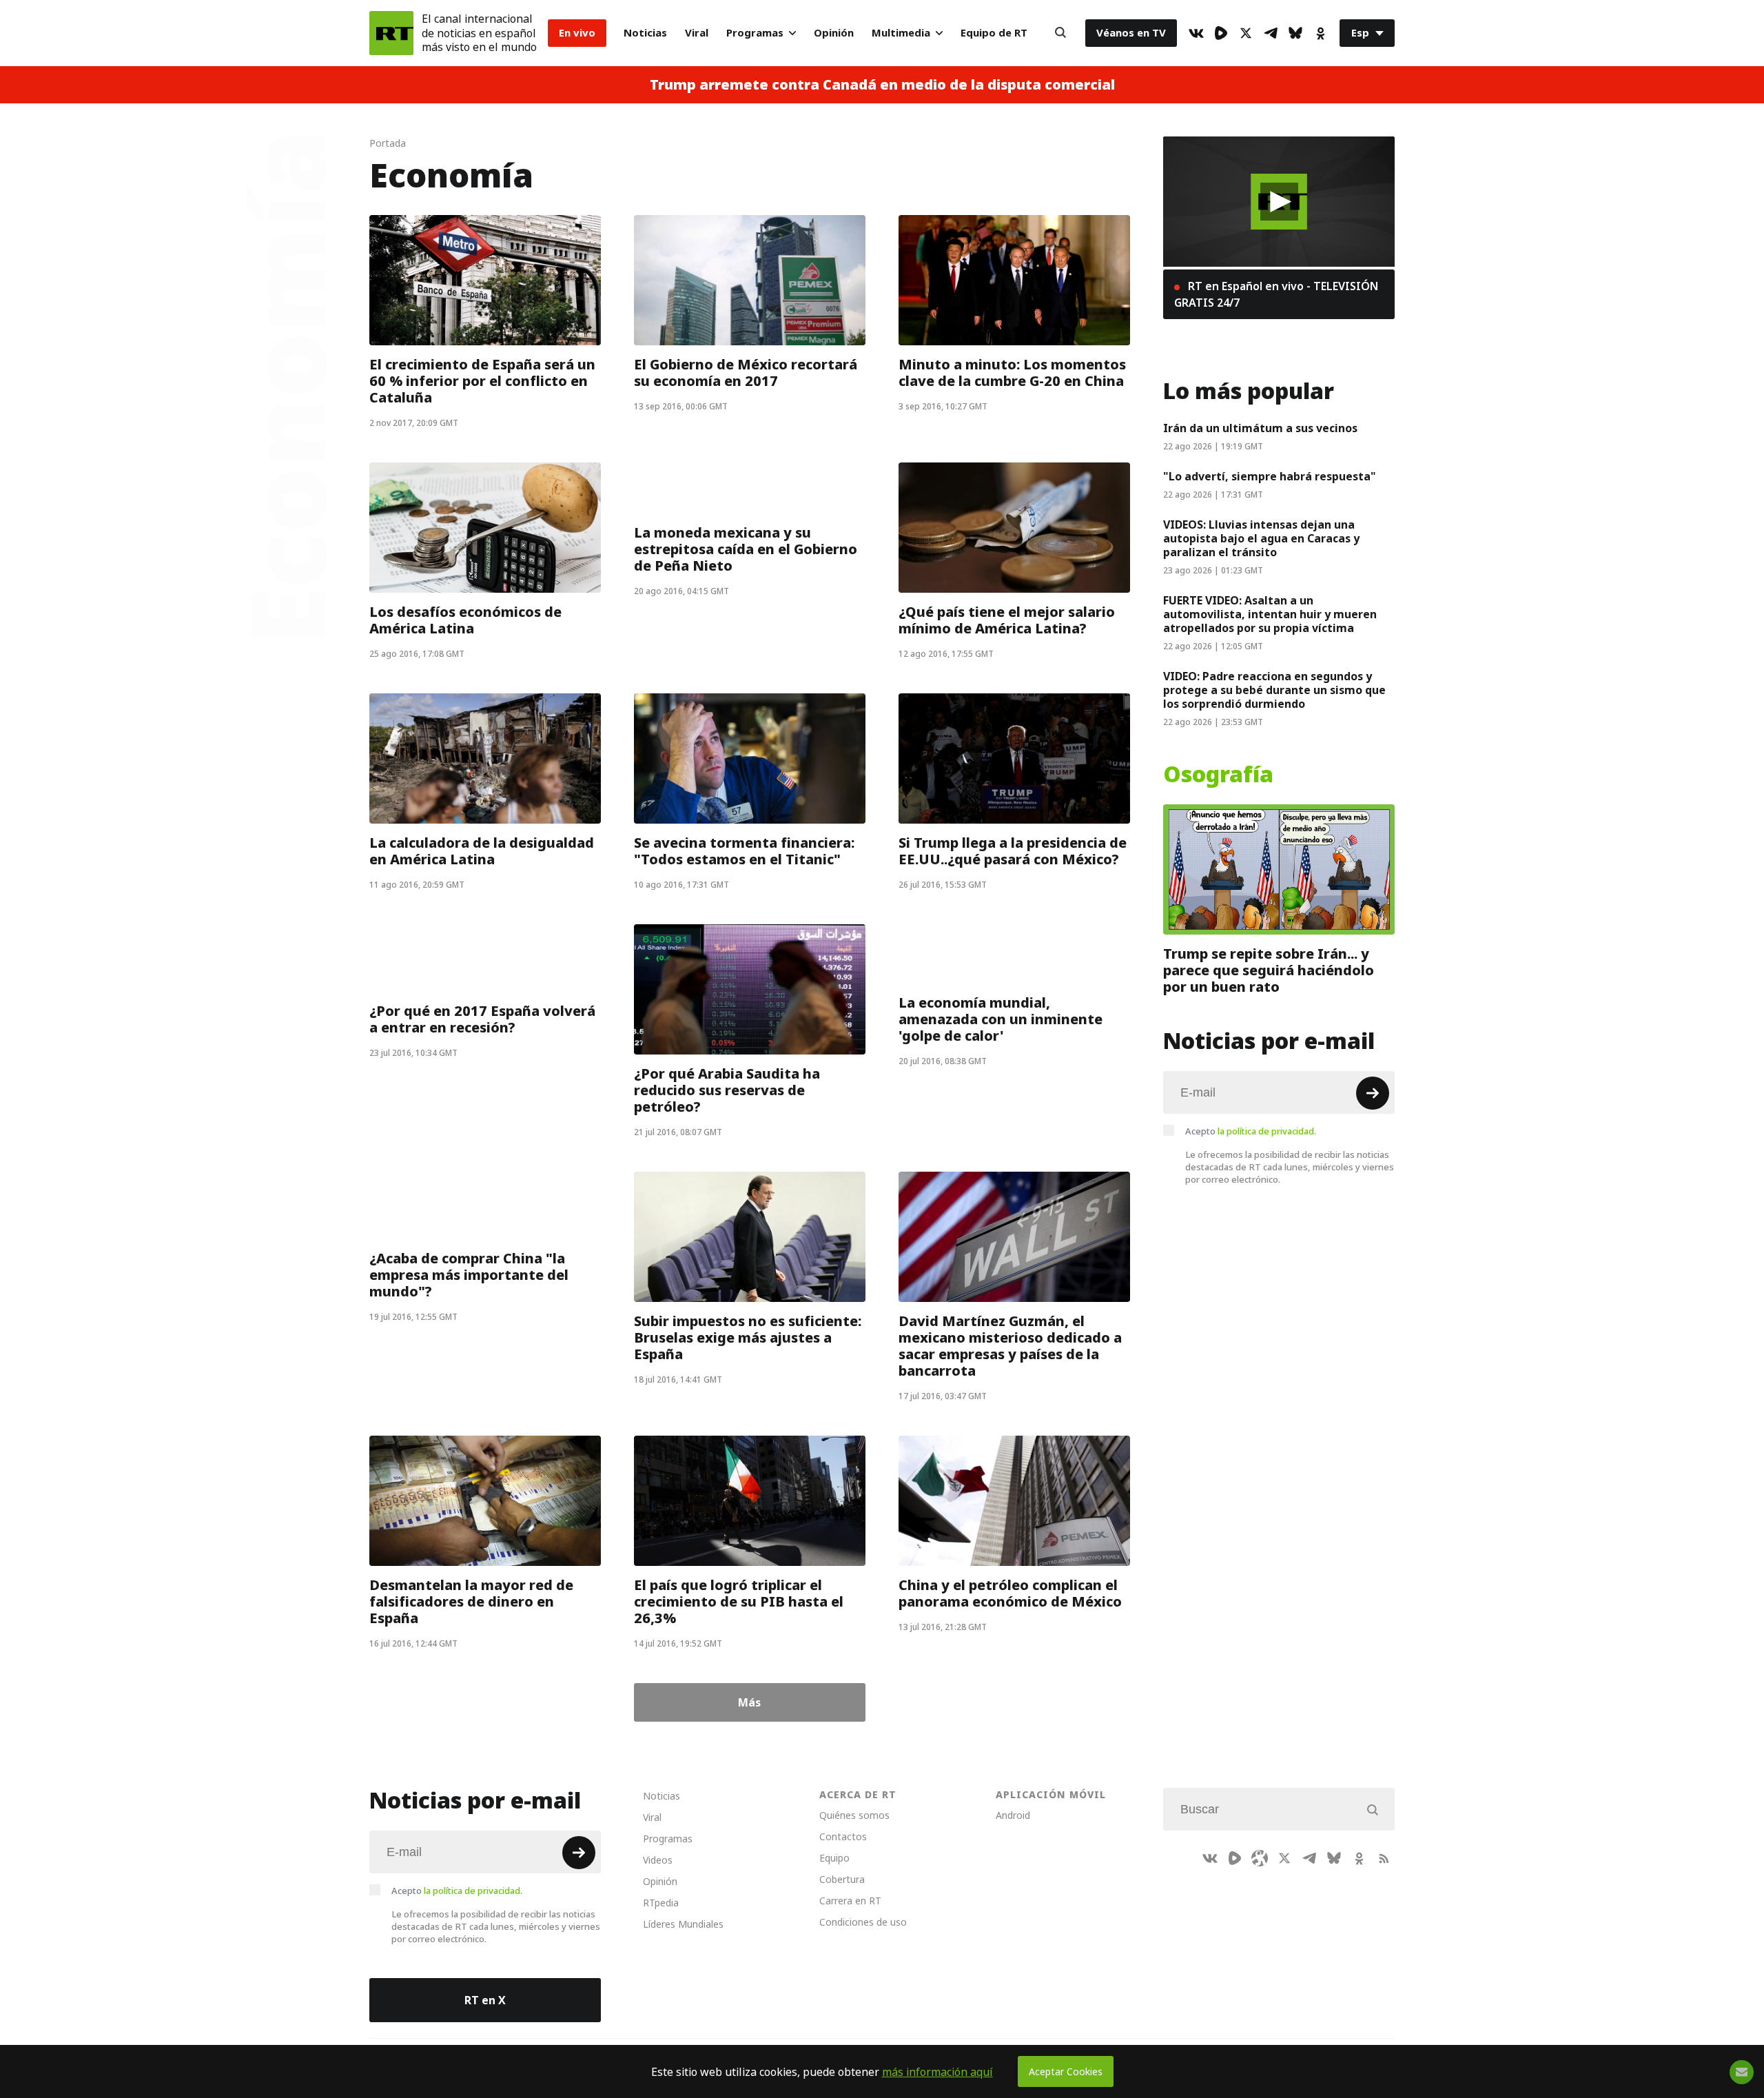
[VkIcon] (1196, 33)
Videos (658, 1860)
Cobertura (842, 1879)
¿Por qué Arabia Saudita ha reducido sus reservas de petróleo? (727, 1090)
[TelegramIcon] (1271, 33)
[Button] (1060, 33)
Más (749, 1702)
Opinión (834, 33)
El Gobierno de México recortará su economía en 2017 (746, 373)
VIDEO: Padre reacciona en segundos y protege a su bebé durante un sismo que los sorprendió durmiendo (1274, 690)
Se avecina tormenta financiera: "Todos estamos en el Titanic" (744, 851)
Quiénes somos (854, 1815)
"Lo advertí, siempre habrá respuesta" (1270, 476)
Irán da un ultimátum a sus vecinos (1260, 428)
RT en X (485, 2000)
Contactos (843, 1836)
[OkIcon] (1320, 33)
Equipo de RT (994, 33)
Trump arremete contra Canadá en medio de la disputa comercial (882, 85)
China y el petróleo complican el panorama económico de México (1010, 1593)
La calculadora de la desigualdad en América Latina (482, 851)
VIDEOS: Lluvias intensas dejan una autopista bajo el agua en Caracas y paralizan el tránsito (1261, 538)
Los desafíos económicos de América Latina (465, 620)
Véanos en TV (1131, 33)
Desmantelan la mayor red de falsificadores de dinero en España (471, 1602)
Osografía (1218, 775)
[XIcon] (1246, 33)
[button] (1279, 202)
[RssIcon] (1384, 1858)
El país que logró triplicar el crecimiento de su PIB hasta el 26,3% (739, 1602)
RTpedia (661, 1903)
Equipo (834, 1858)
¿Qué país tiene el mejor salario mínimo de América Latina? (1007, 620)
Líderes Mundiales (683, 1924)
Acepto (1251, 1131)
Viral (697, 33)
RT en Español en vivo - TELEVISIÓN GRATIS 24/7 (1276, 294)
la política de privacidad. (1267, 1131)
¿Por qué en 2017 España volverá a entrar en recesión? (482, 1019)
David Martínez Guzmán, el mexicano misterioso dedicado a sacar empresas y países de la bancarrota (1010, 1346)
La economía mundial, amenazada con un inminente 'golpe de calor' (1001, 1019)
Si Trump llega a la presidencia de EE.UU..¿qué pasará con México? (1013, 851)
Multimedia (901, 33)
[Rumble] (1221, 33)
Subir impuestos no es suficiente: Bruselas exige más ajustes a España (748, 1338)
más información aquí (937, 2072)
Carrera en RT (850, 1901)
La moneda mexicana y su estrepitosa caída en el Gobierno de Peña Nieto (746, 549)
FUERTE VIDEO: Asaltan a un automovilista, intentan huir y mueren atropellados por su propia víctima (1270, 614)
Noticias (645, 33)
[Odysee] (1260, 1858)
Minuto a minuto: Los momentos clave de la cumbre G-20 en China (1012, 373)
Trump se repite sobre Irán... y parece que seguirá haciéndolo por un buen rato (1269, 970)
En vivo (577, 33)
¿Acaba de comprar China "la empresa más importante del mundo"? (469, 1275)
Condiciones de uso (863, 1922)
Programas (755, 33)
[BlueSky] (1295, 33)
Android (1013, 1815)
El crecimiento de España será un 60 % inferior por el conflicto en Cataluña (482, 381)
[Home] (391, 33)
